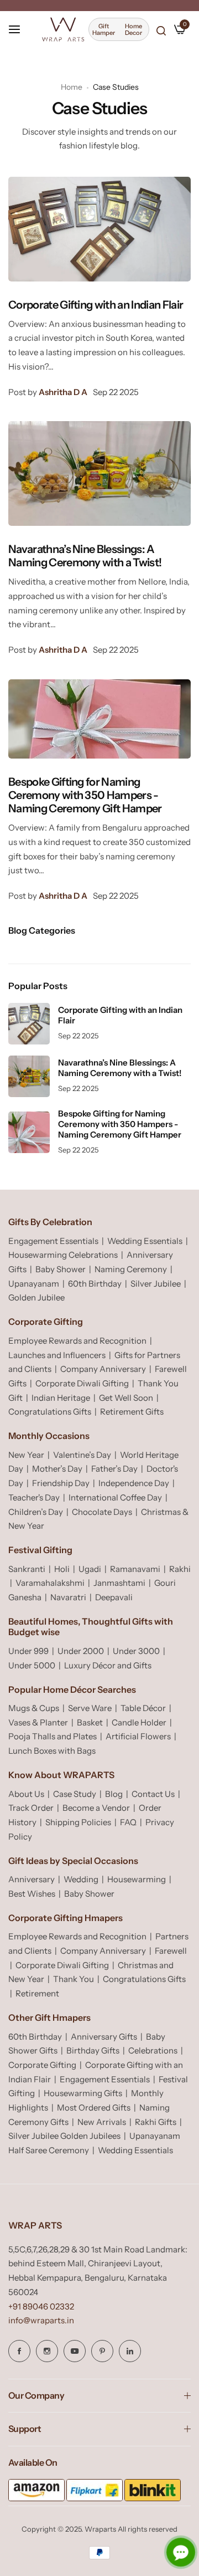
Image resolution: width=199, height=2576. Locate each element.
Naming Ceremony (131, 1269)
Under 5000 (32, 1665)
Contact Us (153, 1794)
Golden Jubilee (36, 1297)
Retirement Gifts (132, 1412)
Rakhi (180, 1569)
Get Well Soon (126, 1398)
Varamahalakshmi (50, 1583)
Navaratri (68, 1597)
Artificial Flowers (138, 1736)
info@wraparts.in (41, 2320)
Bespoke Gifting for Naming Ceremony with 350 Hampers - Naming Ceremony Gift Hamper (85, 795)
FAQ (128, 1822)
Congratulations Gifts (50, 1412)
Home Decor (133, 29)
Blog (114, 1794)
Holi (62, 1569)
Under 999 (28, 1651)
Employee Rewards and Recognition (77, 1341)
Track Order (31, 1808)
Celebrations (153, 2050)
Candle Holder (139, 1722)
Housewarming (137, 1879)
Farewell (171, 1951)
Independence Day (134, 1483)
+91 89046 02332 (41, 2306)
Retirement (37, 1993)
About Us (26, 1794)
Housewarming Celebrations (63, 1255)
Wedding (81, 1879)
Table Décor (143, 1708)
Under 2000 (81, 1651)
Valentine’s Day (82, 1455)
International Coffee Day (115, 1497)
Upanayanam (34, 1284)
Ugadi (90, 1569)
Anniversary (32, 1879)
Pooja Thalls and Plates (53, 1736)
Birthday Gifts (93, 2050)
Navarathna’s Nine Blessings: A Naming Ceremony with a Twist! (85, 556)
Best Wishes (32, 1894)
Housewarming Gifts (83, 2093)
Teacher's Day (34, 1497)
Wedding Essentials (145, 1241)
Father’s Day (114, 1469)
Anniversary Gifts (104, 2037)
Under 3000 (136, 1651)
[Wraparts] (63, 29)
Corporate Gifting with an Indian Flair (96, 305)
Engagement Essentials (53, 1241)
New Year (26, 1455)
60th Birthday (95, 1284)
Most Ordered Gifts (94, 2108)
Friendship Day (61, 1483)
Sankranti (27, 1569)
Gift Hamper (104, 29)
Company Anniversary (103, 1369)
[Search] (161, 30)
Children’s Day (36, 1512)
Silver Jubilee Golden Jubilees (64, 2136)
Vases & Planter (38, 1722)
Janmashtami (119, 1583)
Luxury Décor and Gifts (108, 1665)
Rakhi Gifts (156, 2122)
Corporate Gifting (42, 2065)
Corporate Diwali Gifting (82, 1383)
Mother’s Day (57, 1469)
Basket (90, 1722)
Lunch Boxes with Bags (52, 1751)
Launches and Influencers (57, 1355)
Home (72, 87)
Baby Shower (61, 1269)
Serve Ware (90, 1708)
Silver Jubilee (156, 1284)
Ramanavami (135, 1569)
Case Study (75, 1794)
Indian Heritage (61, 1398)
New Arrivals (102, 2122)
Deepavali (114, 1597)
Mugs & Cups (34, 1708)
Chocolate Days (102, 1512)
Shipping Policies (78, 1822)
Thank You (74, 1979)
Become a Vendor (96, 1808)
